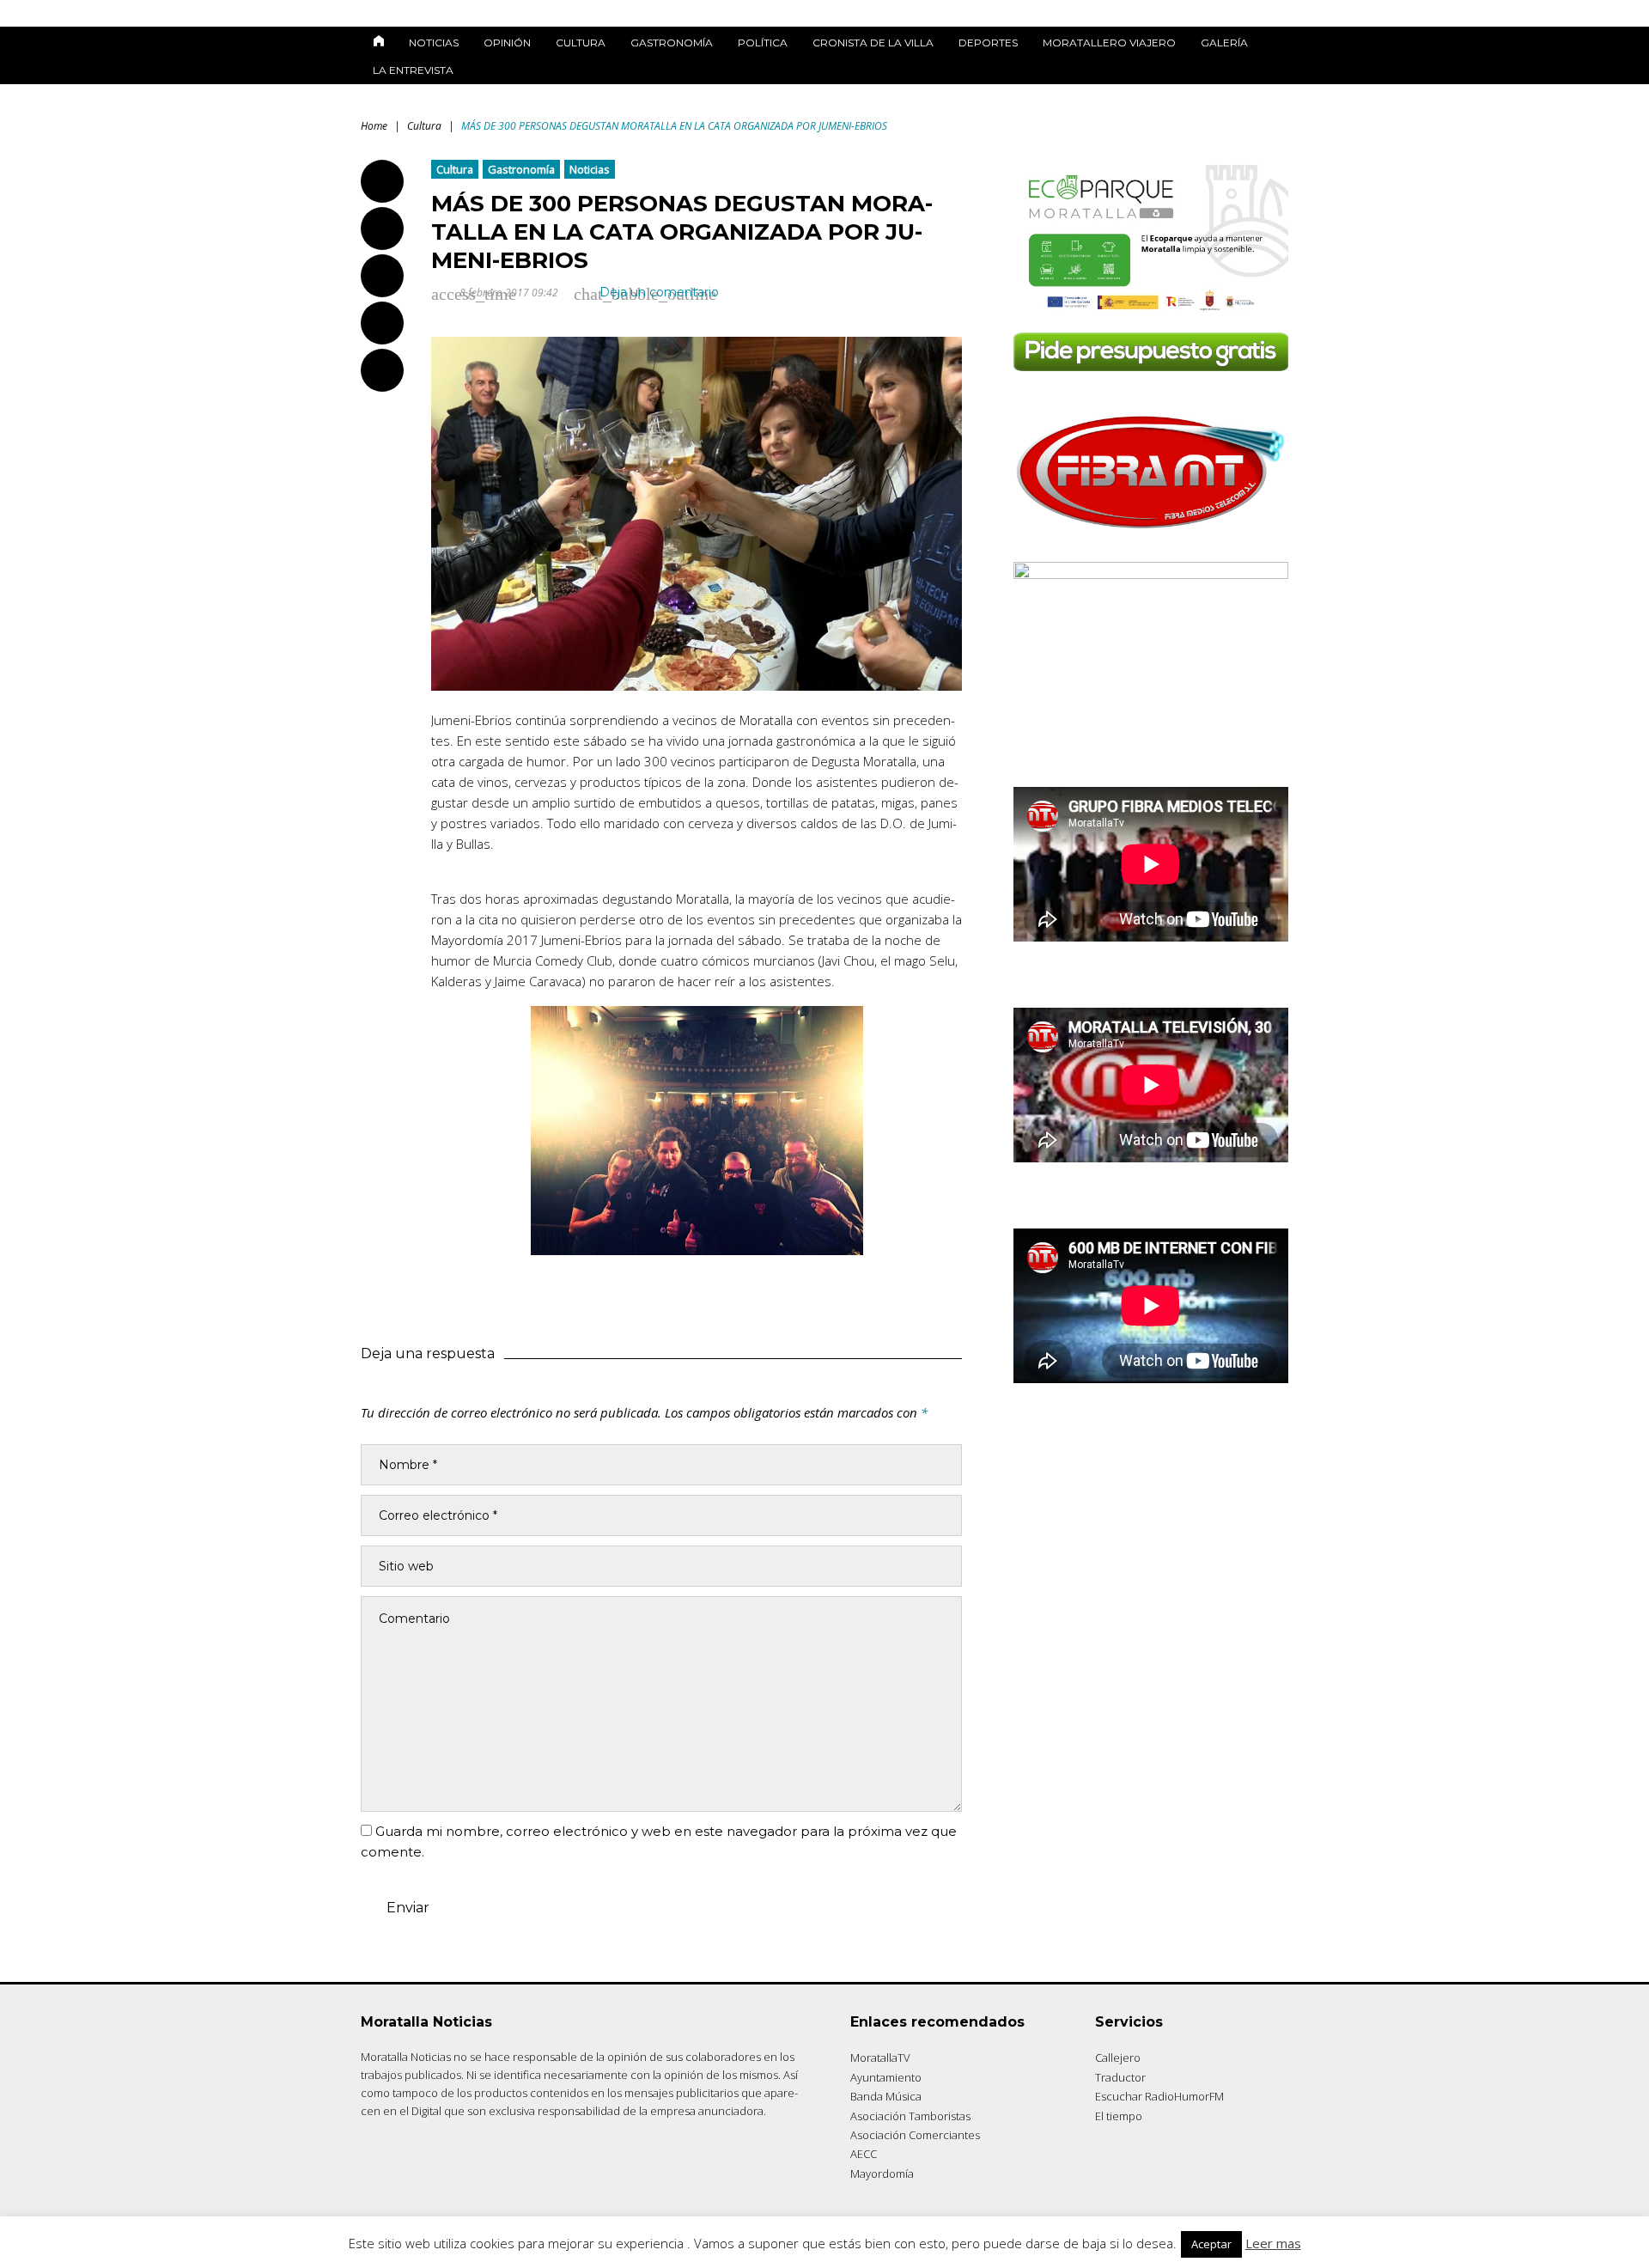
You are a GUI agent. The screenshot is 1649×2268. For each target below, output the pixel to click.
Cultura (581, 43)
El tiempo (1119, 2116)
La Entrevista (413, 70)
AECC (864, 2154)
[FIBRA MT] (1151, 534)
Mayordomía (882, 2173)
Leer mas (1273, 2243)
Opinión (507, 43)
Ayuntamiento (886, 2077)
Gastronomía (672, 43)
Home (374, 126)
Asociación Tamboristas (910, 2116)
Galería (1224, 43)
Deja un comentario (659, 292)
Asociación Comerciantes (915, 2135)
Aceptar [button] (1211, 2244)
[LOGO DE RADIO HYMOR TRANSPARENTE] (1151, 574)
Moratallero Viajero (1109, 43)
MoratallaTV (880, 2058)
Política (763, 43)
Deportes (988, 43)
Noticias (434, 43)
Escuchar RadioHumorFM (1159, 2096)
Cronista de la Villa (873, 43)
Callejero (1118, 2058)
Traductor (1120, 2077)
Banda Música (886, 2096)
